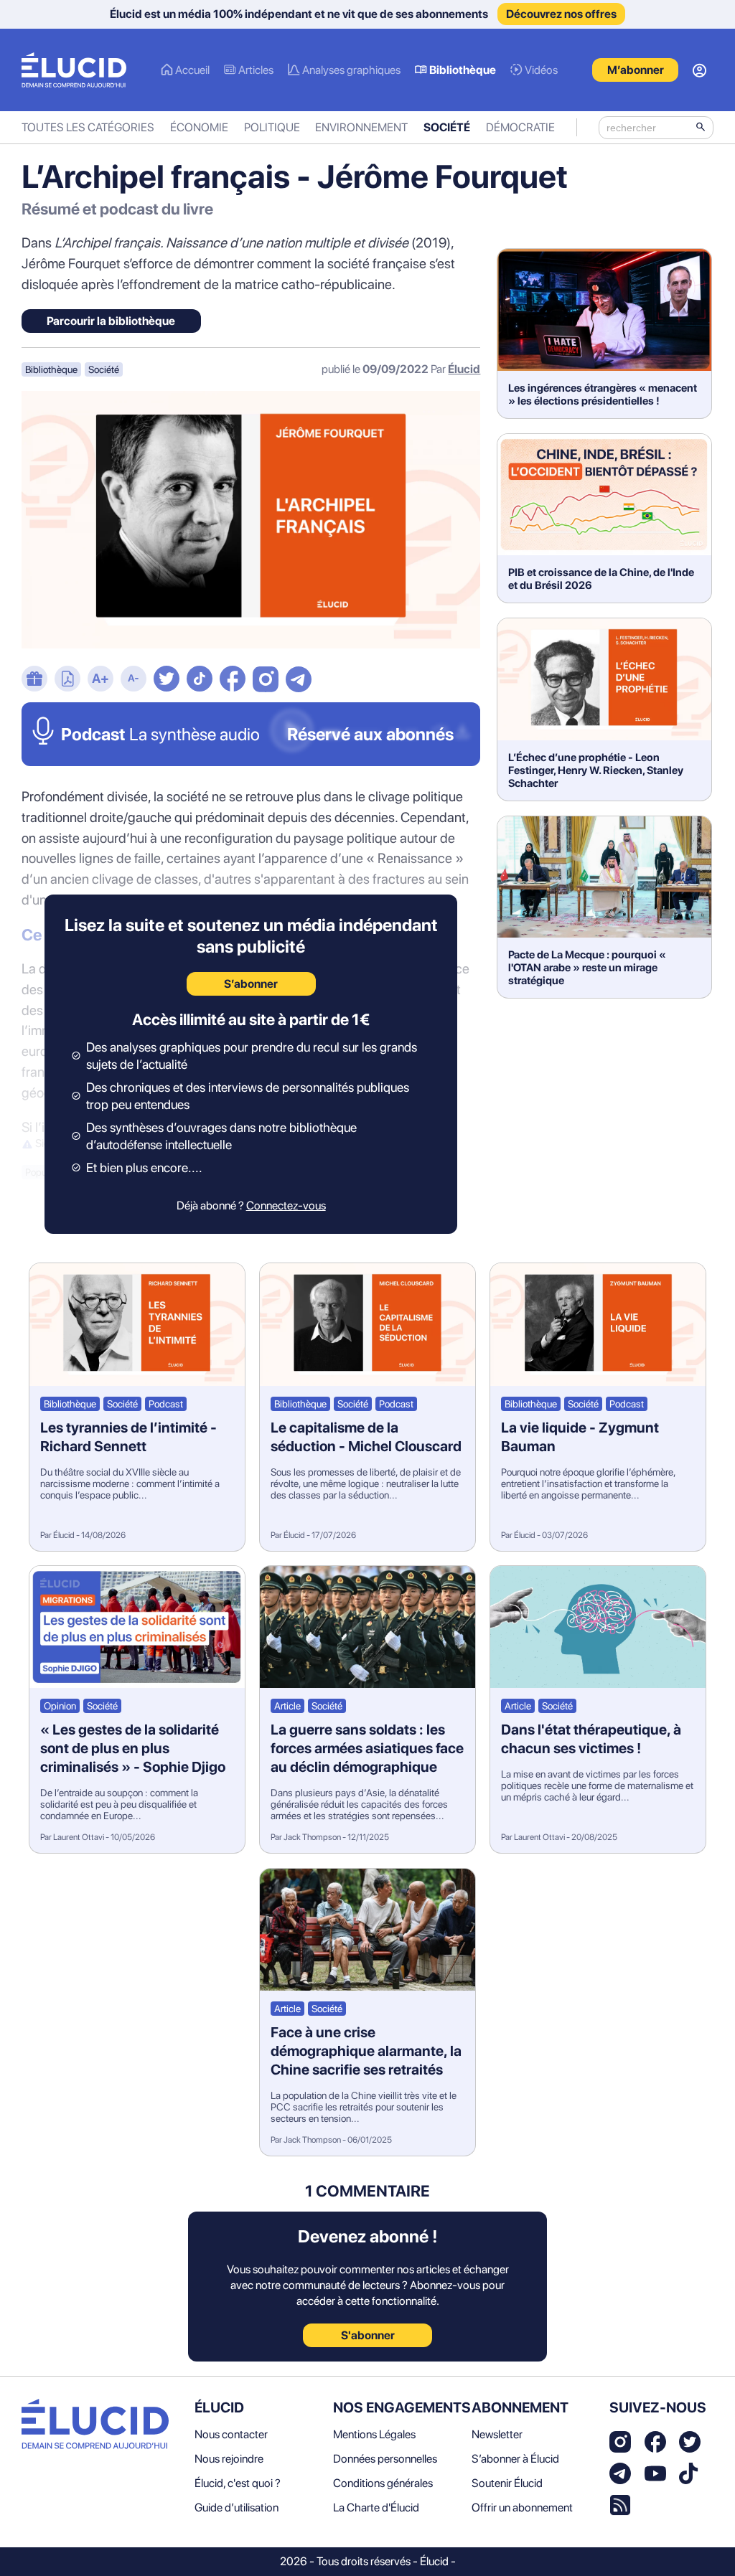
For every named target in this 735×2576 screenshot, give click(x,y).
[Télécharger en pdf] (67, 680)
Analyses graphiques (351, 70)
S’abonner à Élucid (515, 2459)
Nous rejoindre (229, 2459)
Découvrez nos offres (561, 14)
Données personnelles (385, 2459)
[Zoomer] (100, 680)
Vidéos (541, 70)
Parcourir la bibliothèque (111, 321)
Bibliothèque (463, 70)
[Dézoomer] (134, 680)
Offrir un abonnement (522, 2507)
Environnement (361, 127)
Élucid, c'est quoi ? (238, 2483)
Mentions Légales (374, 2434)
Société (447, 127)
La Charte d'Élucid (376, 2507)
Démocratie (520, 127)
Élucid (464, 369)
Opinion (60, 1706)
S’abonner (251, 984)
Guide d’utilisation (237, 2507)
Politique (272, 127)
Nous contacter (231, 2434)
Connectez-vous (286, 1206)
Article (287, 1706)
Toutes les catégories (88, 127)
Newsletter (497, 2434)
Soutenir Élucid (507, 2483)
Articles (256, 70)
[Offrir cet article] (34, 680)
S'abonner (368, 2335)
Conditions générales (383, 2483)
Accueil (192, 70)
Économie (199, 127)
